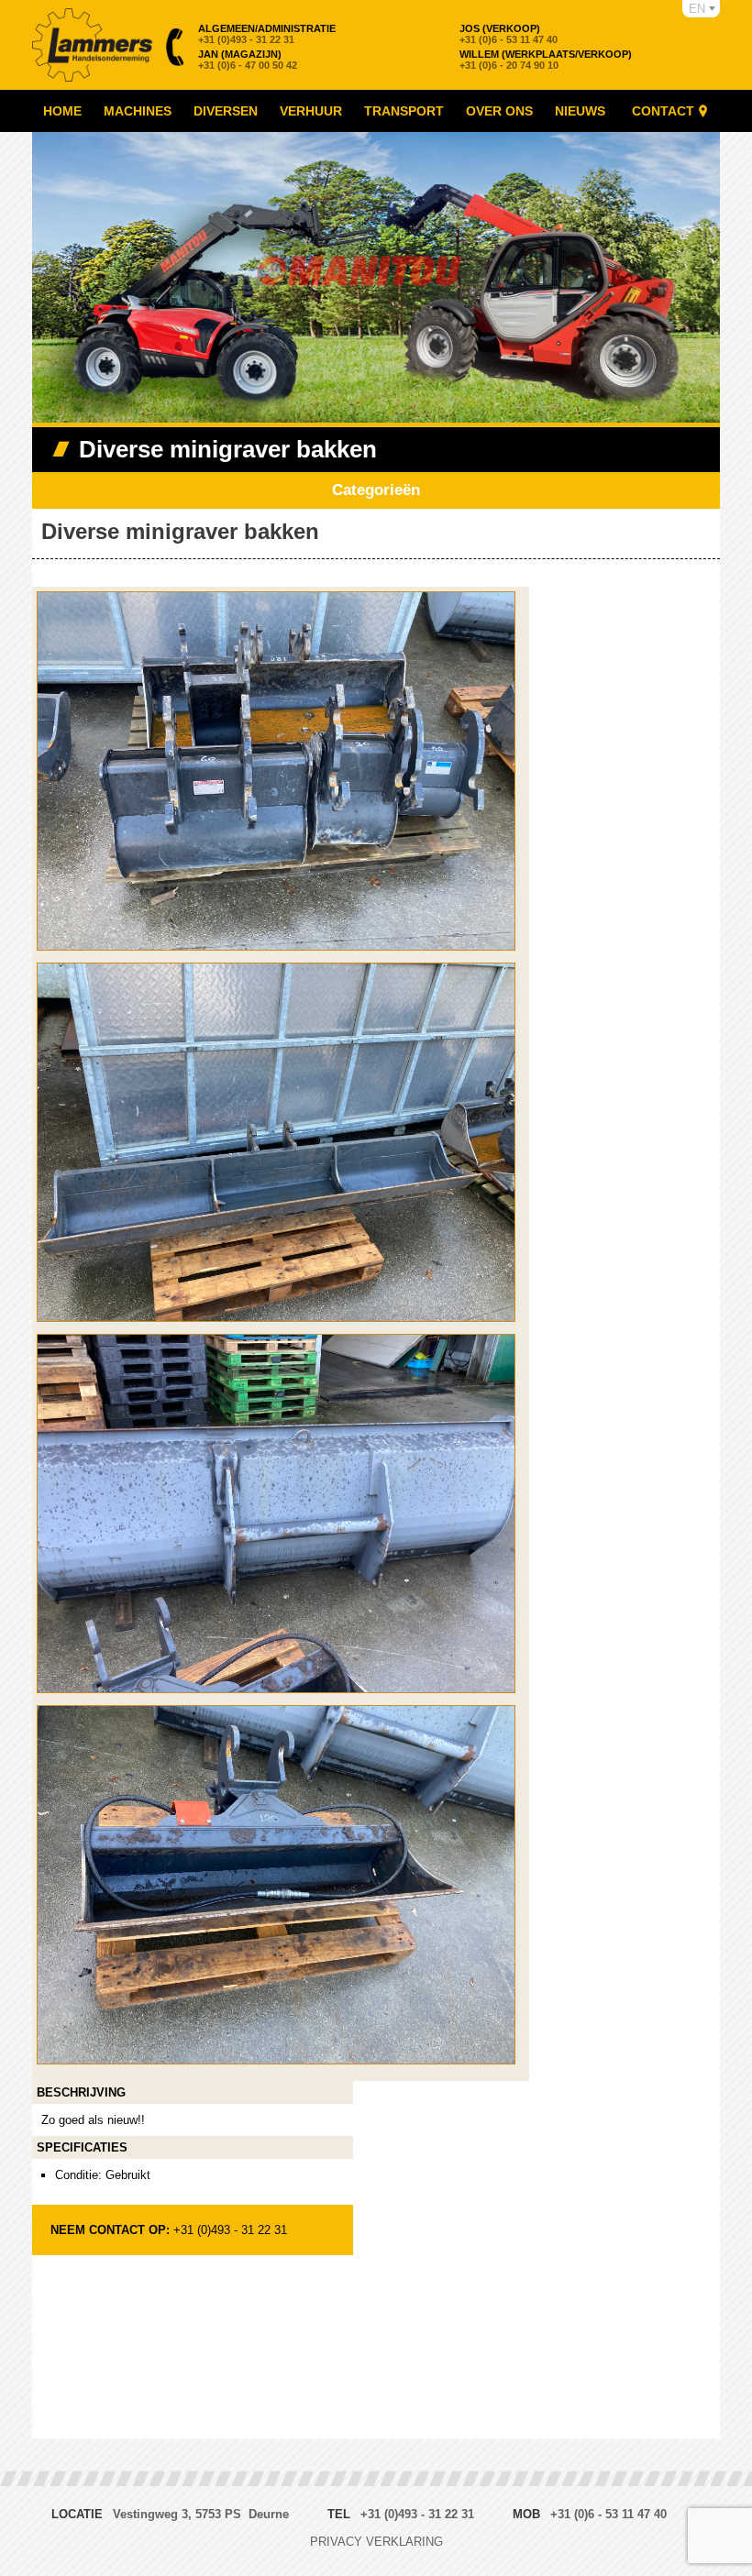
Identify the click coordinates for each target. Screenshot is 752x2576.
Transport (404, 111)
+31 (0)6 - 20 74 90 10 (546, 60)
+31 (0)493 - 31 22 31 (267, 34)
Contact (663, 111)
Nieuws (580, 111)
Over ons (499, 111)
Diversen (226, 111)
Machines (138, 111)
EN (697, 9)
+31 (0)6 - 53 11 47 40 (509, 34)
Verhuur (311, 111)
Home (62, 111)
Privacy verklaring (376, 2542)
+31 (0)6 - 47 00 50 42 (248, 60)
